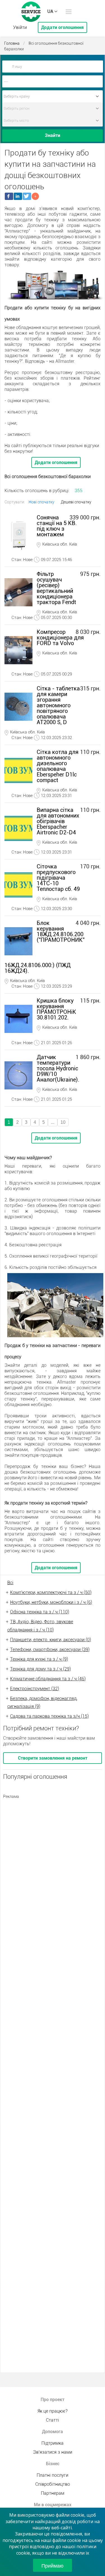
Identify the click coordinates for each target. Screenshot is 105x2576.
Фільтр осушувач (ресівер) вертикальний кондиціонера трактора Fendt (56, 588)
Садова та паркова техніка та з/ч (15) (49, 1716)
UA (50, 11)
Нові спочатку (41, 502)
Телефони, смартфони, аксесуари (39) (50, 1650)
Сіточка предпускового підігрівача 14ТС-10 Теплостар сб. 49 (58, 878)
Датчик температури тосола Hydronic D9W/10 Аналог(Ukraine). (58, 1068)
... (53, 1122)
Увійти (20, 27)
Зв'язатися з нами (53, 2452)
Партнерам (53, 2493)
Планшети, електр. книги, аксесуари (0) (51, 1640)
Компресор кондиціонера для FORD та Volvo (60, 638)
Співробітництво (53, 2484)
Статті (53, 2420)
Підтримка (53, 2443)
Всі (10, 1583)
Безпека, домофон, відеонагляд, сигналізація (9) (42, 1703)
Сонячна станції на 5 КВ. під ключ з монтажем (57, 526)
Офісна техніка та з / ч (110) (40, 1612)
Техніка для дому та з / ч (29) (40, 1669)
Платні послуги (53, 2475)
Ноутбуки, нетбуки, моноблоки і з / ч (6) (51, 1602)
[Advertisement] (53, 1855)
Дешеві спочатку (76, 502)
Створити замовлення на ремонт (53, 1758)
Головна (12, 43)
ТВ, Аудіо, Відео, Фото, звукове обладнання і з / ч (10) (40, 1626)
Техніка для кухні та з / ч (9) (39, 1659)
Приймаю (53, 2565)
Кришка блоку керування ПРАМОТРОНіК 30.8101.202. (56, 1009)
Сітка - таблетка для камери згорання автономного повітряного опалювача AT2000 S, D (58, 705)
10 (63, 1122)
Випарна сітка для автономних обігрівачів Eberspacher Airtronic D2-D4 (58, 821)
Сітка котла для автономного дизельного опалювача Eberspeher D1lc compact (58, 766)
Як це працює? (53, 2411)
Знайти (53, 135)
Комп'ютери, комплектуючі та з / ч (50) (51, 1592)
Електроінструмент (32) (35, 1689)
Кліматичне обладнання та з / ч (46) (48, 1679)
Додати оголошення (62, 27)
